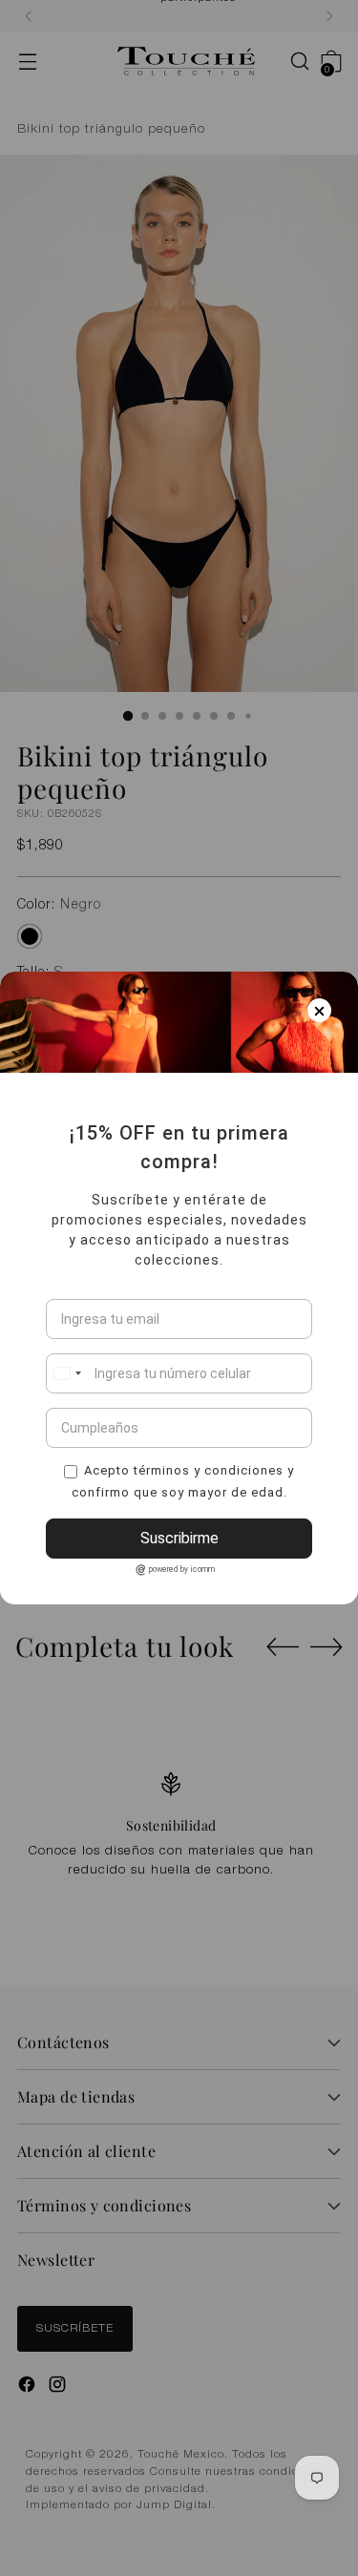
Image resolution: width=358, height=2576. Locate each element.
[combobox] (67, 1373)
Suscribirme (179, 1538)
